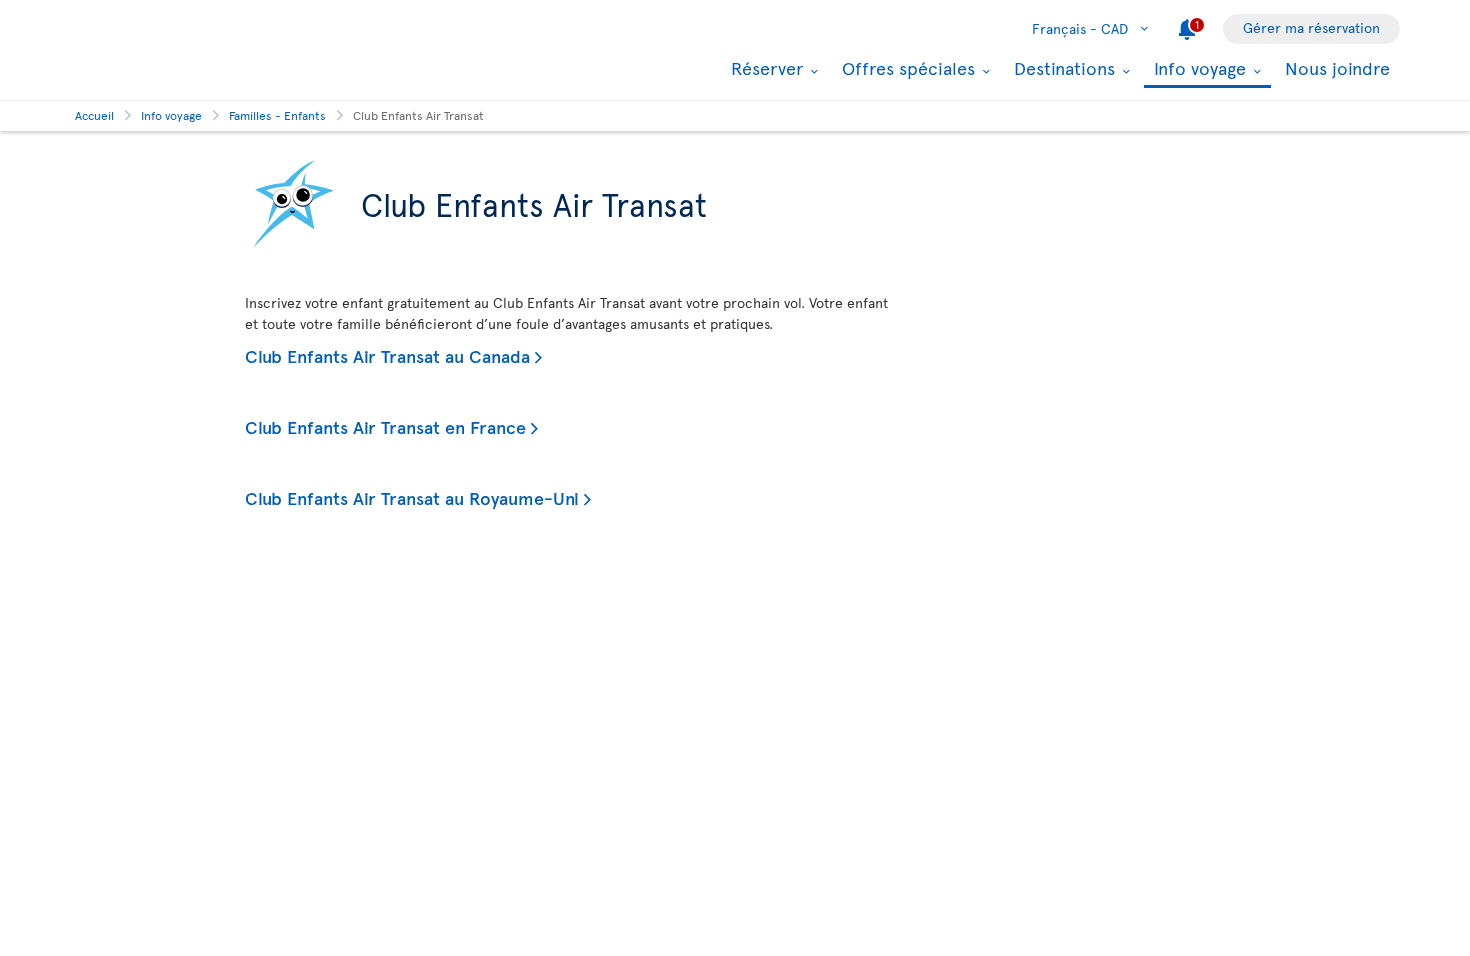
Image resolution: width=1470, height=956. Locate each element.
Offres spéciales (906, 68)
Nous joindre (1337, 67)
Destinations (1062, 68)
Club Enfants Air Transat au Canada (387, 355)
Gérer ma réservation (1311, 27)
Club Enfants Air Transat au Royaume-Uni (412, 497)
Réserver (764, 68)
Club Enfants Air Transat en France (385, 426)
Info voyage (1197, 69)
